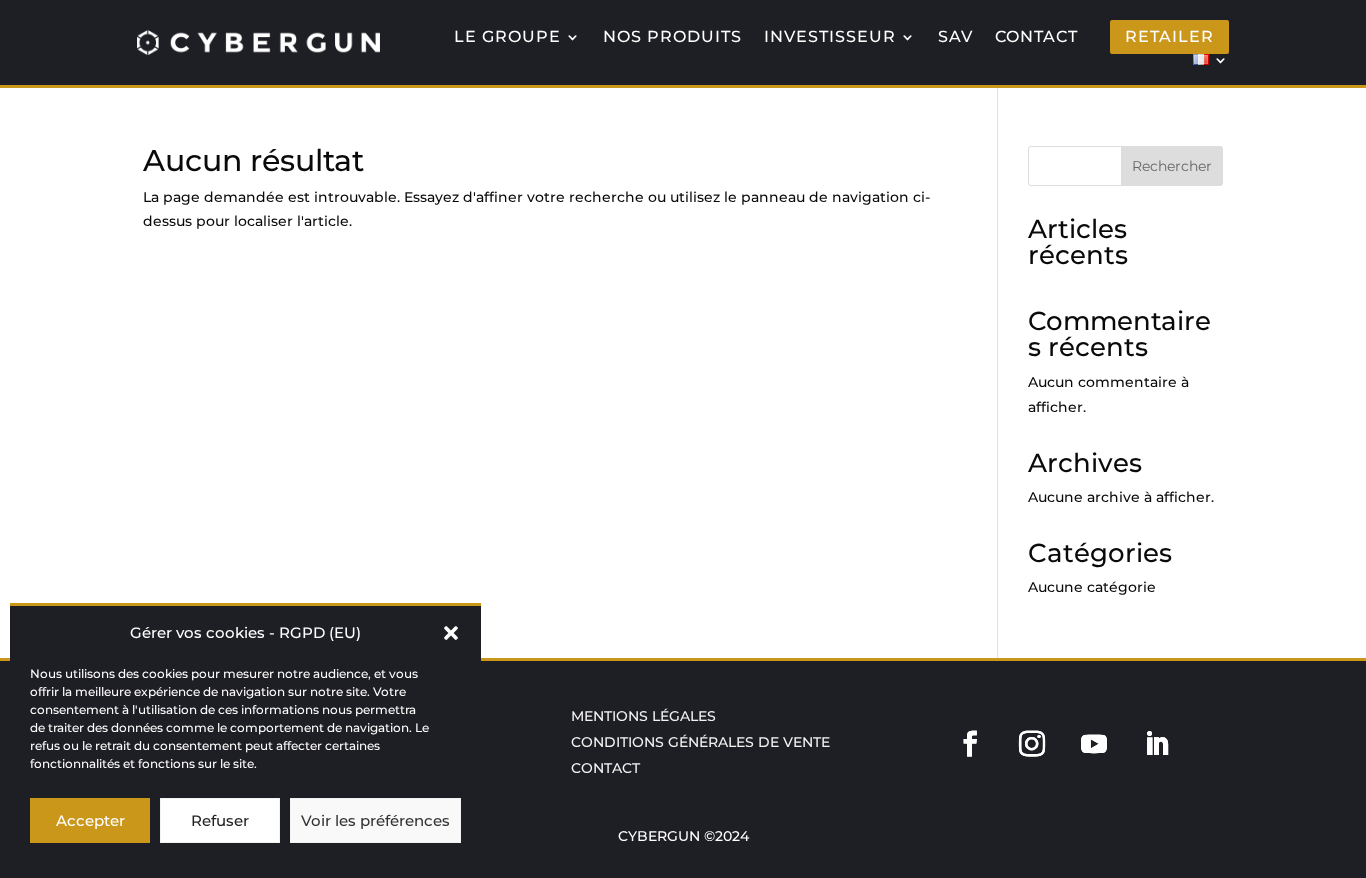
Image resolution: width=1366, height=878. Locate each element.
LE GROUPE (507, 37)
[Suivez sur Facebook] (969, 744)
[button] (451, 633)
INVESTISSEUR (830, 37)
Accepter (90, 820)
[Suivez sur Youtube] (1094, 744)
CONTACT (1036, 37)
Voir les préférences (375, 820)
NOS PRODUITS (672, 37)
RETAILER (1169, 36)
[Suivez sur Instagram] (1032, 744)
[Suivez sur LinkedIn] (1156, 744)
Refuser (220, 820)
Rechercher (1172, 166)
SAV (955, 37)
